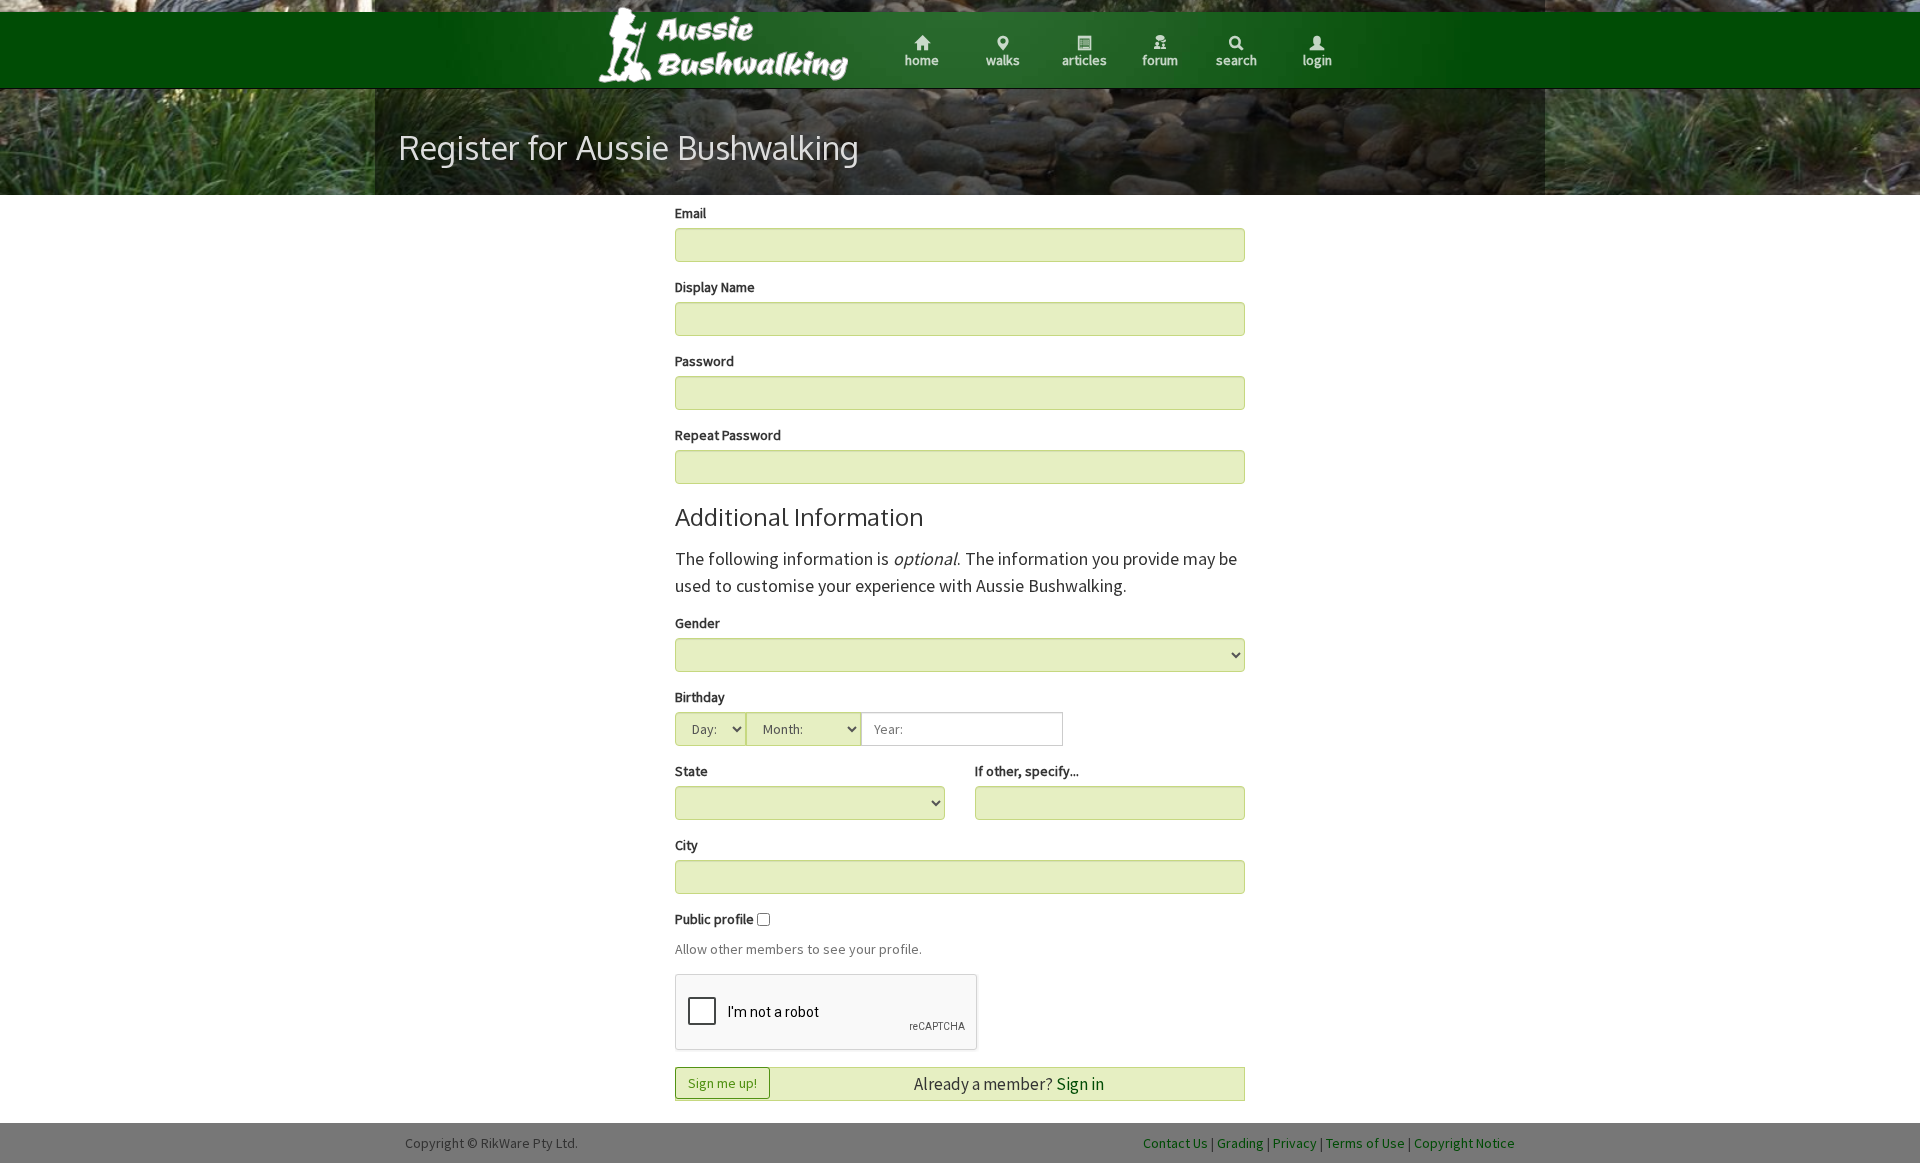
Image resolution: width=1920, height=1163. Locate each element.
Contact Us (1175, 1143)
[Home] (722, 44)
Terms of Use (1365, 1143)
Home (922, 60)
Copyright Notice (1464, 1143)
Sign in (1080, 1084)
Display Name (715, 287)
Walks (1003, 60)
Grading (1240, 1143)
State (691, 771)
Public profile (714, 919)
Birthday (700, 697)
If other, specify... (1027, 771)
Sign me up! (722, 1083)
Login (1317, 60)
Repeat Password (728, 435)
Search (1236, 60)
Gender (697, 623)
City (686, 845)
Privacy (1295, 1143)
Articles (1084, 60)
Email (690, 213)
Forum (1160, 60)
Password (704, 361)
